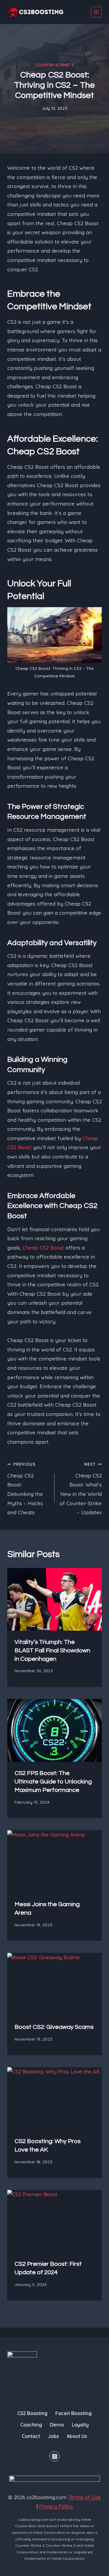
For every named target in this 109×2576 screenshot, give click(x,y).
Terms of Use (84, 2497)
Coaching (31, 2425)
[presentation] (54, 1599)
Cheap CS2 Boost (43, 1248)
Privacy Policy (56, 2506)
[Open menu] (96, 12)
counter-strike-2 (55, 65)
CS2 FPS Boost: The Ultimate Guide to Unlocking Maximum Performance (53, 1782)
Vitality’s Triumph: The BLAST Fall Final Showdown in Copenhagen (52, 1651)
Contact (31, 2436)
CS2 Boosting (32, 2413)
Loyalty (80, 2425)
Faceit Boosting (74, 2413)
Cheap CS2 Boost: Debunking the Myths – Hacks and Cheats (25, 1488)
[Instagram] (54, 2456)
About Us (77, 2436)
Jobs (53, 2436)
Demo (57, 2425)
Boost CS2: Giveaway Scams (54, 2027)
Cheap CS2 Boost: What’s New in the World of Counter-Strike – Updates (81, 1488)
